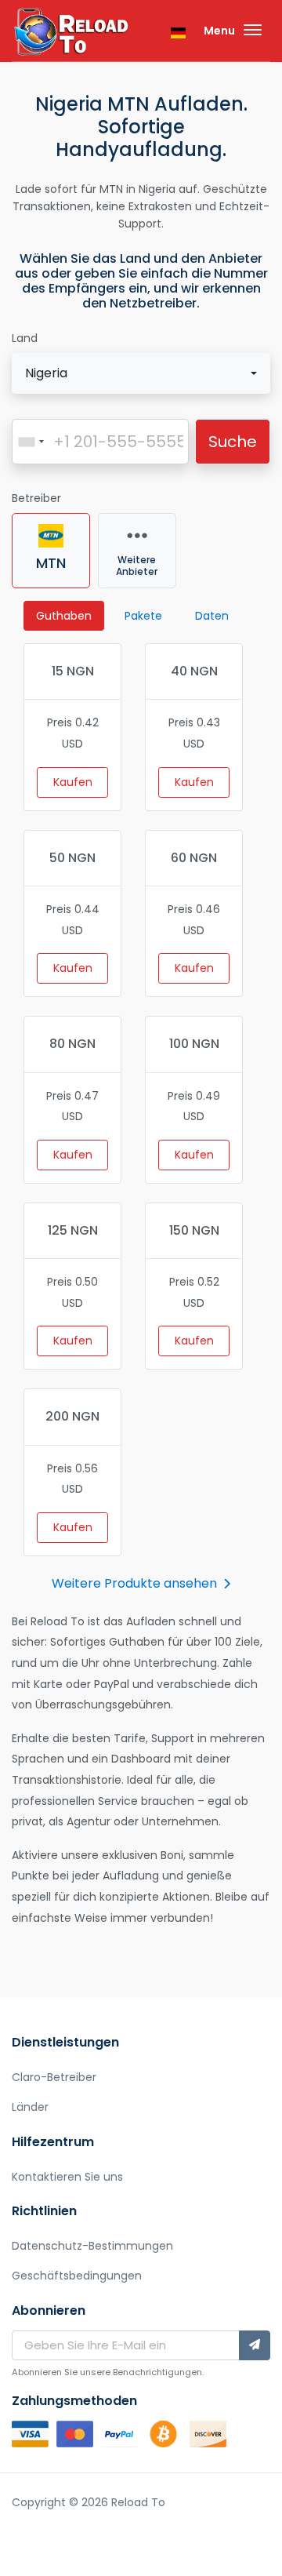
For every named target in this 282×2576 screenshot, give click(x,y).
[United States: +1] (31, 442)
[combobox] (141, 373)
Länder (30, 2107)
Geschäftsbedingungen (77, 2276)
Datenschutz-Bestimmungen (92, 2246)
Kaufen (73, 782)
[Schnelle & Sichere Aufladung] (70, 34)
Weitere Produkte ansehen (134, 1583)
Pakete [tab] (143, 616)
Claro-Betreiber (54, 2077)
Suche (233, 442)
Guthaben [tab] (64, 616)
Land (25, 338)
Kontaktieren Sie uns (67, 2177)
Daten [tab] (212, 616)
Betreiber (36, 498)
